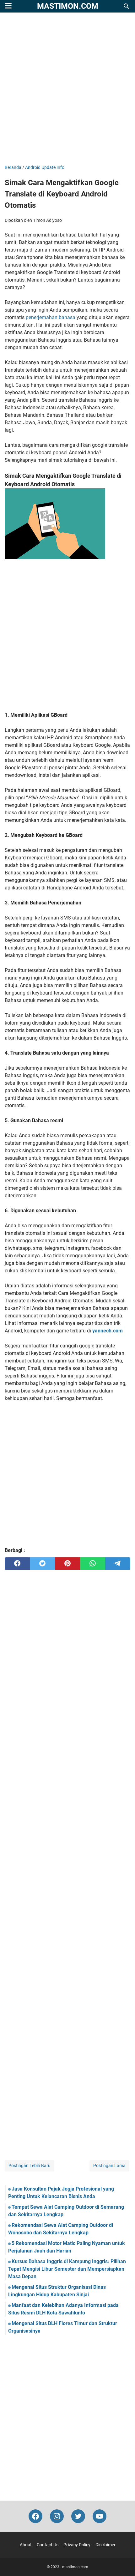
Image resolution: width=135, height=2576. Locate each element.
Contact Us (48, 2545)
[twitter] (42, 1564)
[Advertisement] (67, 89)
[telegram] (118, 1564)
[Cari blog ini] (127, 6)
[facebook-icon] (35, 2516)
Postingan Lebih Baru (30, 2166)
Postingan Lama (109, 2166)
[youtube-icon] (100, 2516)
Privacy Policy (77, 2545)
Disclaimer (105, 2545)
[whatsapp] (93, 1564)
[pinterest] (67, 1564)
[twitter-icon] (78, 2516)
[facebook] (17, 1564)
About (26, 2545)
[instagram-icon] (57, 2516)
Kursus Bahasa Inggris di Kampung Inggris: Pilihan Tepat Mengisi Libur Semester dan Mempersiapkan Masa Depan (67, 2269)
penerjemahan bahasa (51, 317)
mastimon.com (68, 6)
